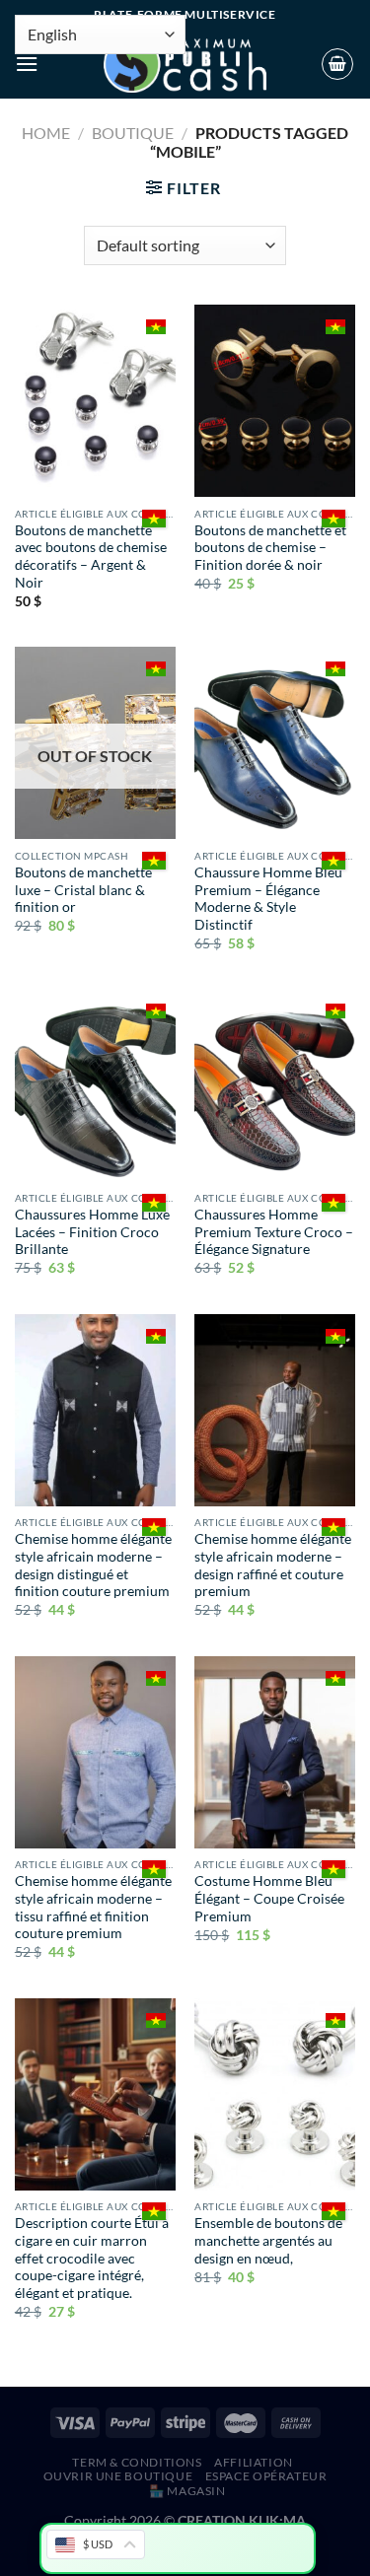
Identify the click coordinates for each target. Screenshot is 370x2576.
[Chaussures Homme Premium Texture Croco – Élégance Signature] (275, 1085)
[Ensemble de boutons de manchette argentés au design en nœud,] (275, 2094)
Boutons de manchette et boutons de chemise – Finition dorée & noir (270, 548)
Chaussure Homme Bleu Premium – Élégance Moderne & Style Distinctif (268, 899)
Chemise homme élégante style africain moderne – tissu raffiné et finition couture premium (93, 1907)
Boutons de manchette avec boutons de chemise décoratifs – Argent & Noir (91, 557)
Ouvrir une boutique (118, 2476)
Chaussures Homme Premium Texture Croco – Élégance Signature (274, 1232)
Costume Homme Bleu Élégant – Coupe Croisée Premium (269, 1898)
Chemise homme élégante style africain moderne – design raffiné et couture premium (273, 1565)
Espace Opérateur (266, 2476)
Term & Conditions (137, 2462)
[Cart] (337, 64)
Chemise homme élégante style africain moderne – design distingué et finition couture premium (93, 1565)
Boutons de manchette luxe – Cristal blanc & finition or (83, 890)
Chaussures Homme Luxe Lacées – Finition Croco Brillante (92, 1232)
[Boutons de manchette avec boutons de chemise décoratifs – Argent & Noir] (95, 401)
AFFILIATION (254, 2462)
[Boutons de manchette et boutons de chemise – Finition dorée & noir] (275, 401)
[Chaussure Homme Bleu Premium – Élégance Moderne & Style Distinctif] (275, 743)
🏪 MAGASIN (187, 2491)
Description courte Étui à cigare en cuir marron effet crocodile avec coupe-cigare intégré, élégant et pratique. (92, 2258)
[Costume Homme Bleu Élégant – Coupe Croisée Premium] (275, 1752)
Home (46, 133)
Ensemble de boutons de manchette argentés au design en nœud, (268, 2240)
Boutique (133, 133)
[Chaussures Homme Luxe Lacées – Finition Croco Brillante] (95, 1085)
